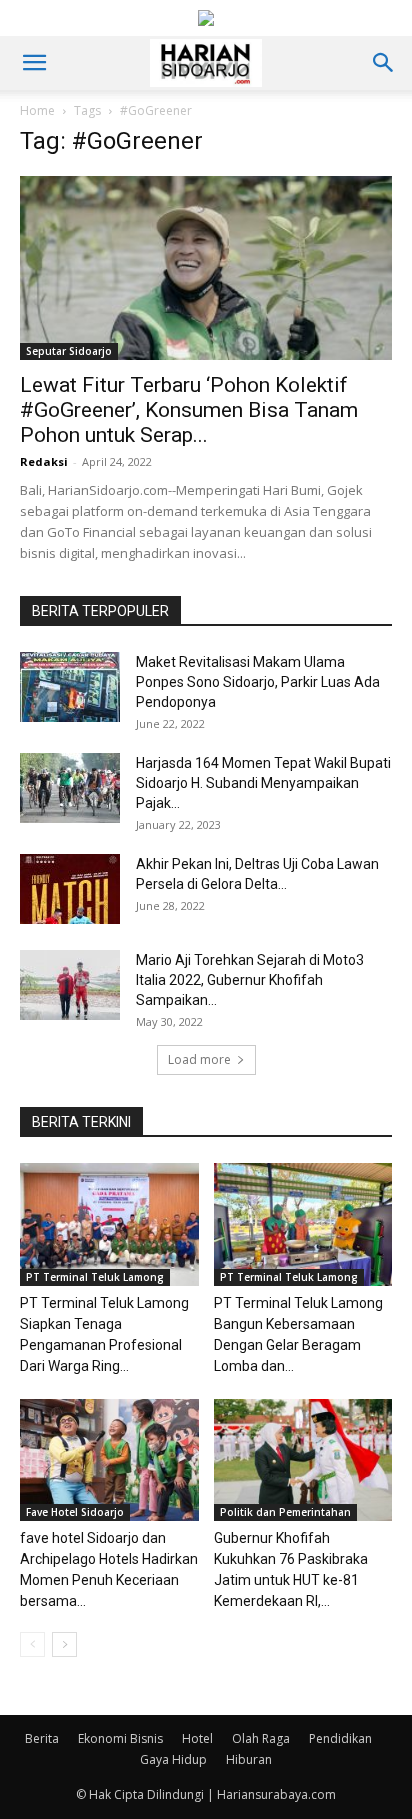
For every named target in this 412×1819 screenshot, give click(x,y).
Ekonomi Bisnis (120, 1738)
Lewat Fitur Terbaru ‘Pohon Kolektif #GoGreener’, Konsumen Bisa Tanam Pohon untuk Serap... (189, 410)
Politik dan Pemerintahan (285, 1512)
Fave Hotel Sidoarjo (75, 1512)
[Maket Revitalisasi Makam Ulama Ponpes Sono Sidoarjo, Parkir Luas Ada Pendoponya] (70, 687)
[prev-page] (32, 1644)
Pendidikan (340, 1738)
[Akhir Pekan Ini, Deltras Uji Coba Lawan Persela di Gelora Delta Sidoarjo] (70, 889)
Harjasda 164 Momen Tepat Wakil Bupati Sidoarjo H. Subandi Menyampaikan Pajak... (263, 783)
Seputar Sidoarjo (69, 351)
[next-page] (64, 1644)
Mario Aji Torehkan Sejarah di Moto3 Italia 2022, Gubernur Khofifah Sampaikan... (250, 980)
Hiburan (249, 1759)
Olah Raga (261, 1738)
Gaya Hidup (173, 1759)
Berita (42, 1738)
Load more (199, 1059)
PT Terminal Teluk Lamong (95, 1277)
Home (37, 110)
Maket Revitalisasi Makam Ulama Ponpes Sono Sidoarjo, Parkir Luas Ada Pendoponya (258, 682)
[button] (34, 63)
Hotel (197, 1738)
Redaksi (44, 461)
